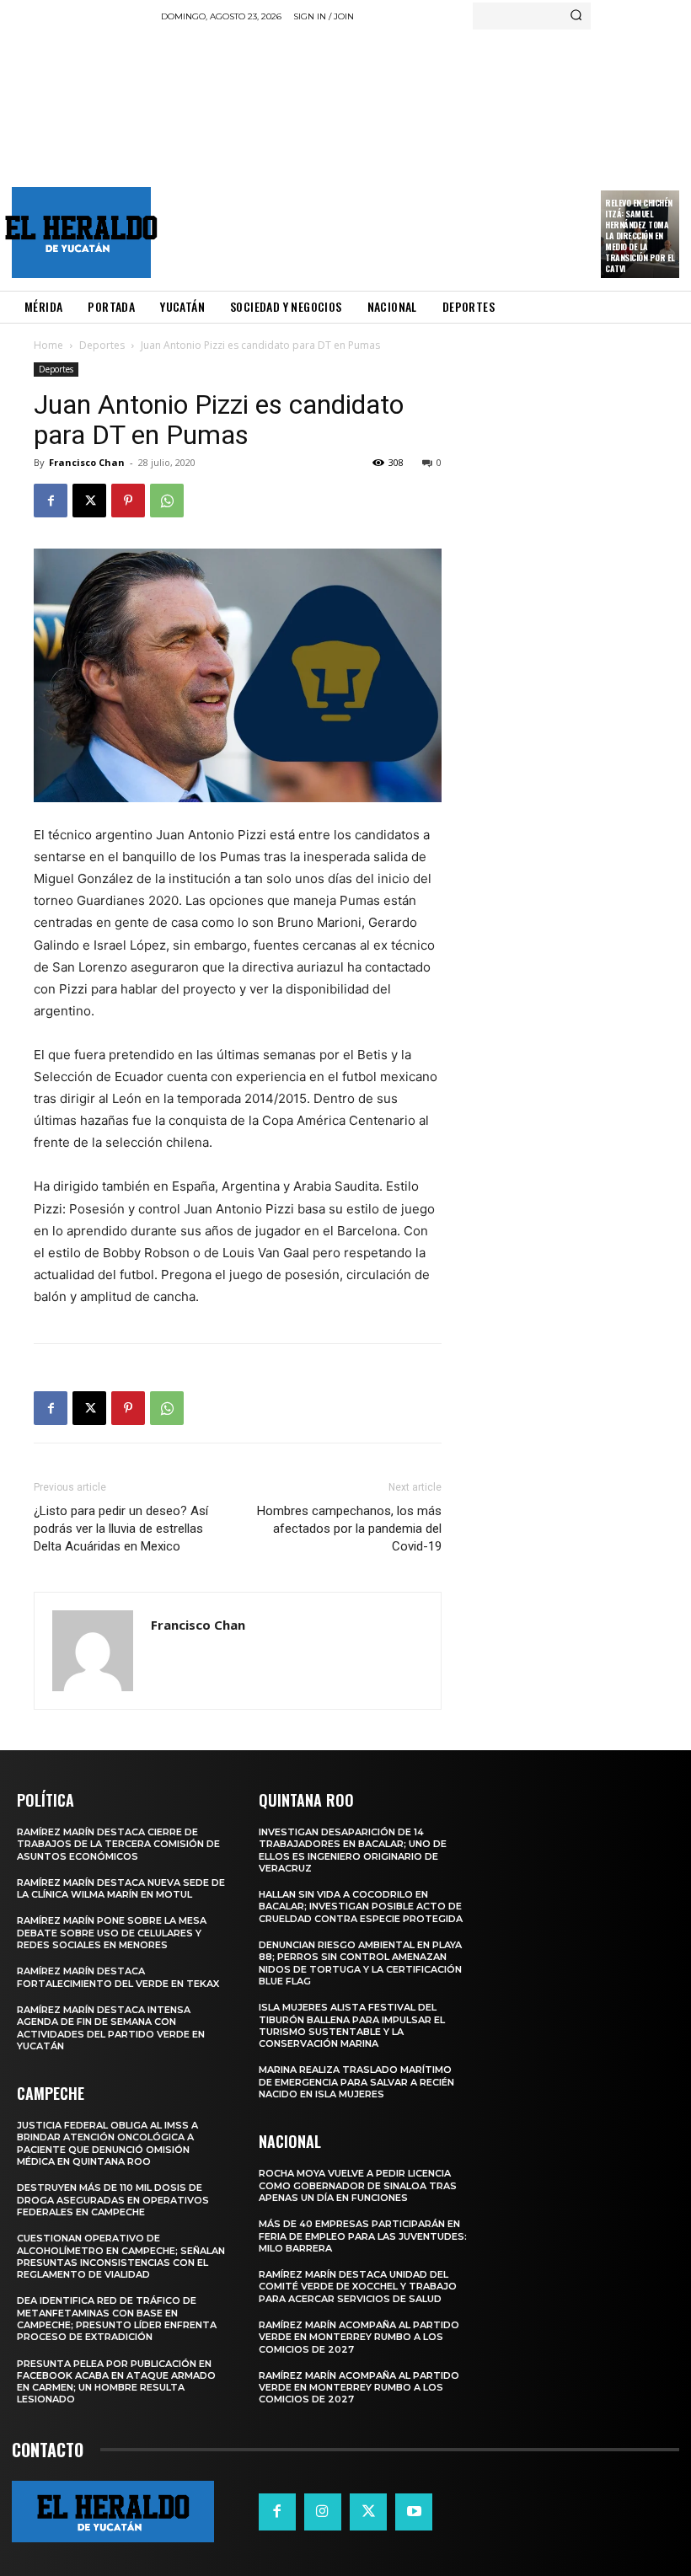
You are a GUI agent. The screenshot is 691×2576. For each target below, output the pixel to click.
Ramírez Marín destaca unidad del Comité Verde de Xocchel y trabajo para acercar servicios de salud (358, 2287)
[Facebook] (51, 501)
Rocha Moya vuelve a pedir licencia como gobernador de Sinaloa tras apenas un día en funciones (358, 2185)
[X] (89, 501)
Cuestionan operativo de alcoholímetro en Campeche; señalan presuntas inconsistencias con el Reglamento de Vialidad (121, 2256)
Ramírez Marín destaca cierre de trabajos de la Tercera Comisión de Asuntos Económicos (118, 1844)
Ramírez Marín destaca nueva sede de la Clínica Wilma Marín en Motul (121, 1888)
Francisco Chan (87, 462)
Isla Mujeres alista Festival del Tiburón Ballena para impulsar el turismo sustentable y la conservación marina (352, 2025)
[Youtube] (414, 2512)
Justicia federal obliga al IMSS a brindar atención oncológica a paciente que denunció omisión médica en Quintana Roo (107, 2143)
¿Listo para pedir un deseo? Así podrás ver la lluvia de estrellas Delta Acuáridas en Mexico (121, 1529)
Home (48, 345)
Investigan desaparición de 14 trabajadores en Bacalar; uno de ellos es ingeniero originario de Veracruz (353, 1850)
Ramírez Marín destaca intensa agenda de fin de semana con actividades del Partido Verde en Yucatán (111, 2028)
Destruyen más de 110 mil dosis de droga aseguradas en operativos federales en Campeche (113, 2200)
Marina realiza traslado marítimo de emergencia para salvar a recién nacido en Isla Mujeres (356, 2082)
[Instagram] (323, 2512)
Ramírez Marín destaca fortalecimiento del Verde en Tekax (118, 1977)
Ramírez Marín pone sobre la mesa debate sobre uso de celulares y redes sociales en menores (112, 1933)
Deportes (102, 345)
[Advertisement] (426, 156)
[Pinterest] (128, 501)
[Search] (576, 16)
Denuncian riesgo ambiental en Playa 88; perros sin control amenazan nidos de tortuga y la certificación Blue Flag (360, 1963)
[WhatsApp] (167, 501)
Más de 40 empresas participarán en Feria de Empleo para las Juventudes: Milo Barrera (363, 2236)
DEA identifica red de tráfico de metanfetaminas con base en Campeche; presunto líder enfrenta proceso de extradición (117, 2319)
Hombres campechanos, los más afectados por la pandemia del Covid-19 (349, 1529)
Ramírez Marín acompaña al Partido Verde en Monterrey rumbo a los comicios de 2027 (359, 2337)
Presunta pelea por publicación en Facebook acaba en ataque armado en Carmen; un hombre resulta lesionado (116, 2382)
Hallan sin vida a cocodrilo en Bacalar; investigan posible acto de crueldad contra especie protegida (361, 1907)
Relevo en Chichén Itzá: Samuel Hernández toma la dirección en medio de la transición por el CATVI (640, 236)
